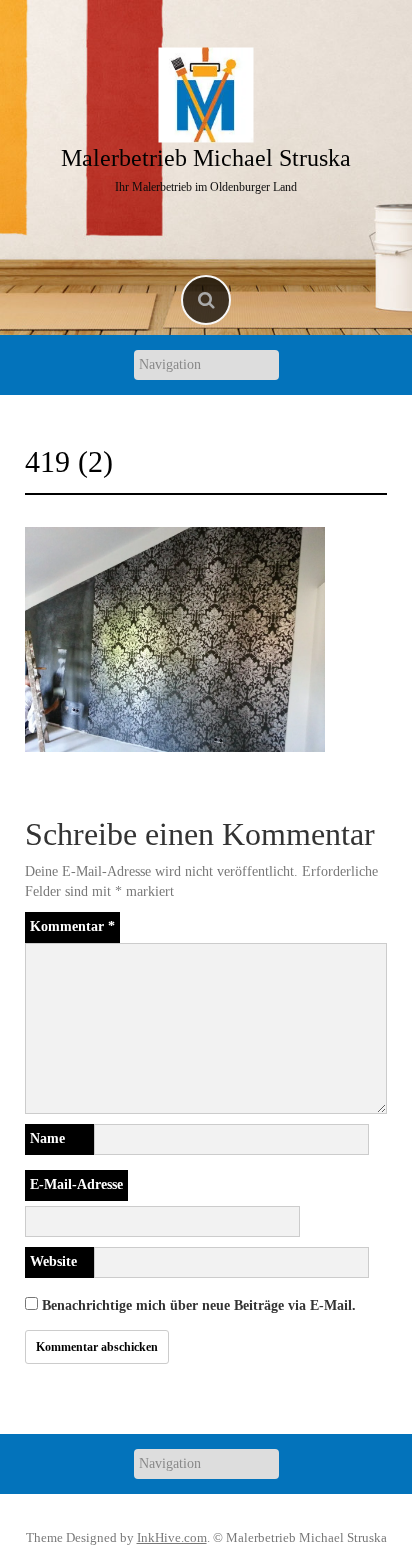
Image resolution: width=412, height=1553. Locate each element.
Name (47, 1138)
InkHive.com (172, 1537)
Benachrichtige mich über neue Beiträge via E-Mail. (199, 1305)
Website (53, 1261)
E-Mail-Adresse (76, 1184)
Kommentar (72, 926)
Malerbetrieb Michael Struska (206, 158)
